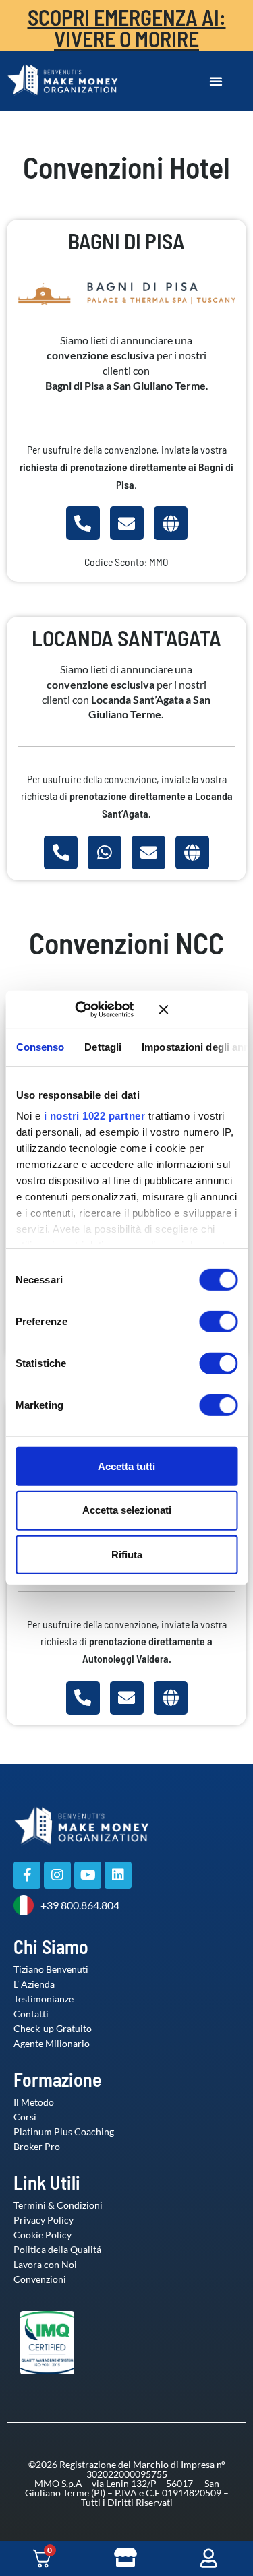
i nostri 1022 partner (94, 1116)
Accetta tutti (126, 1466)
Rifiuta (127, 1555)
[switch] (204, 1321)
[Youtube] (88, 1875)
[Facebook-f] (27, 1875)
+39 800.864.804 (80, 1905)
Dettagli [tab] (103, 1046)
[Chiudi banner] (198, 1010)
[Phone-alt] (83, 523)
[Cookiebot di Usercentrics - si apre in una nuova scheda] (94, 1010)
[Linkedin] (118, 1875)
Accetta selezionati (127, 1510)
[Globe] (171, 523)
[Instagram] (57, 1875)
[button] (216, 81)
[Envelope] (127, 523)
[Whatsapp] (105, 853)
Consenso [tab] (40, 1046)
